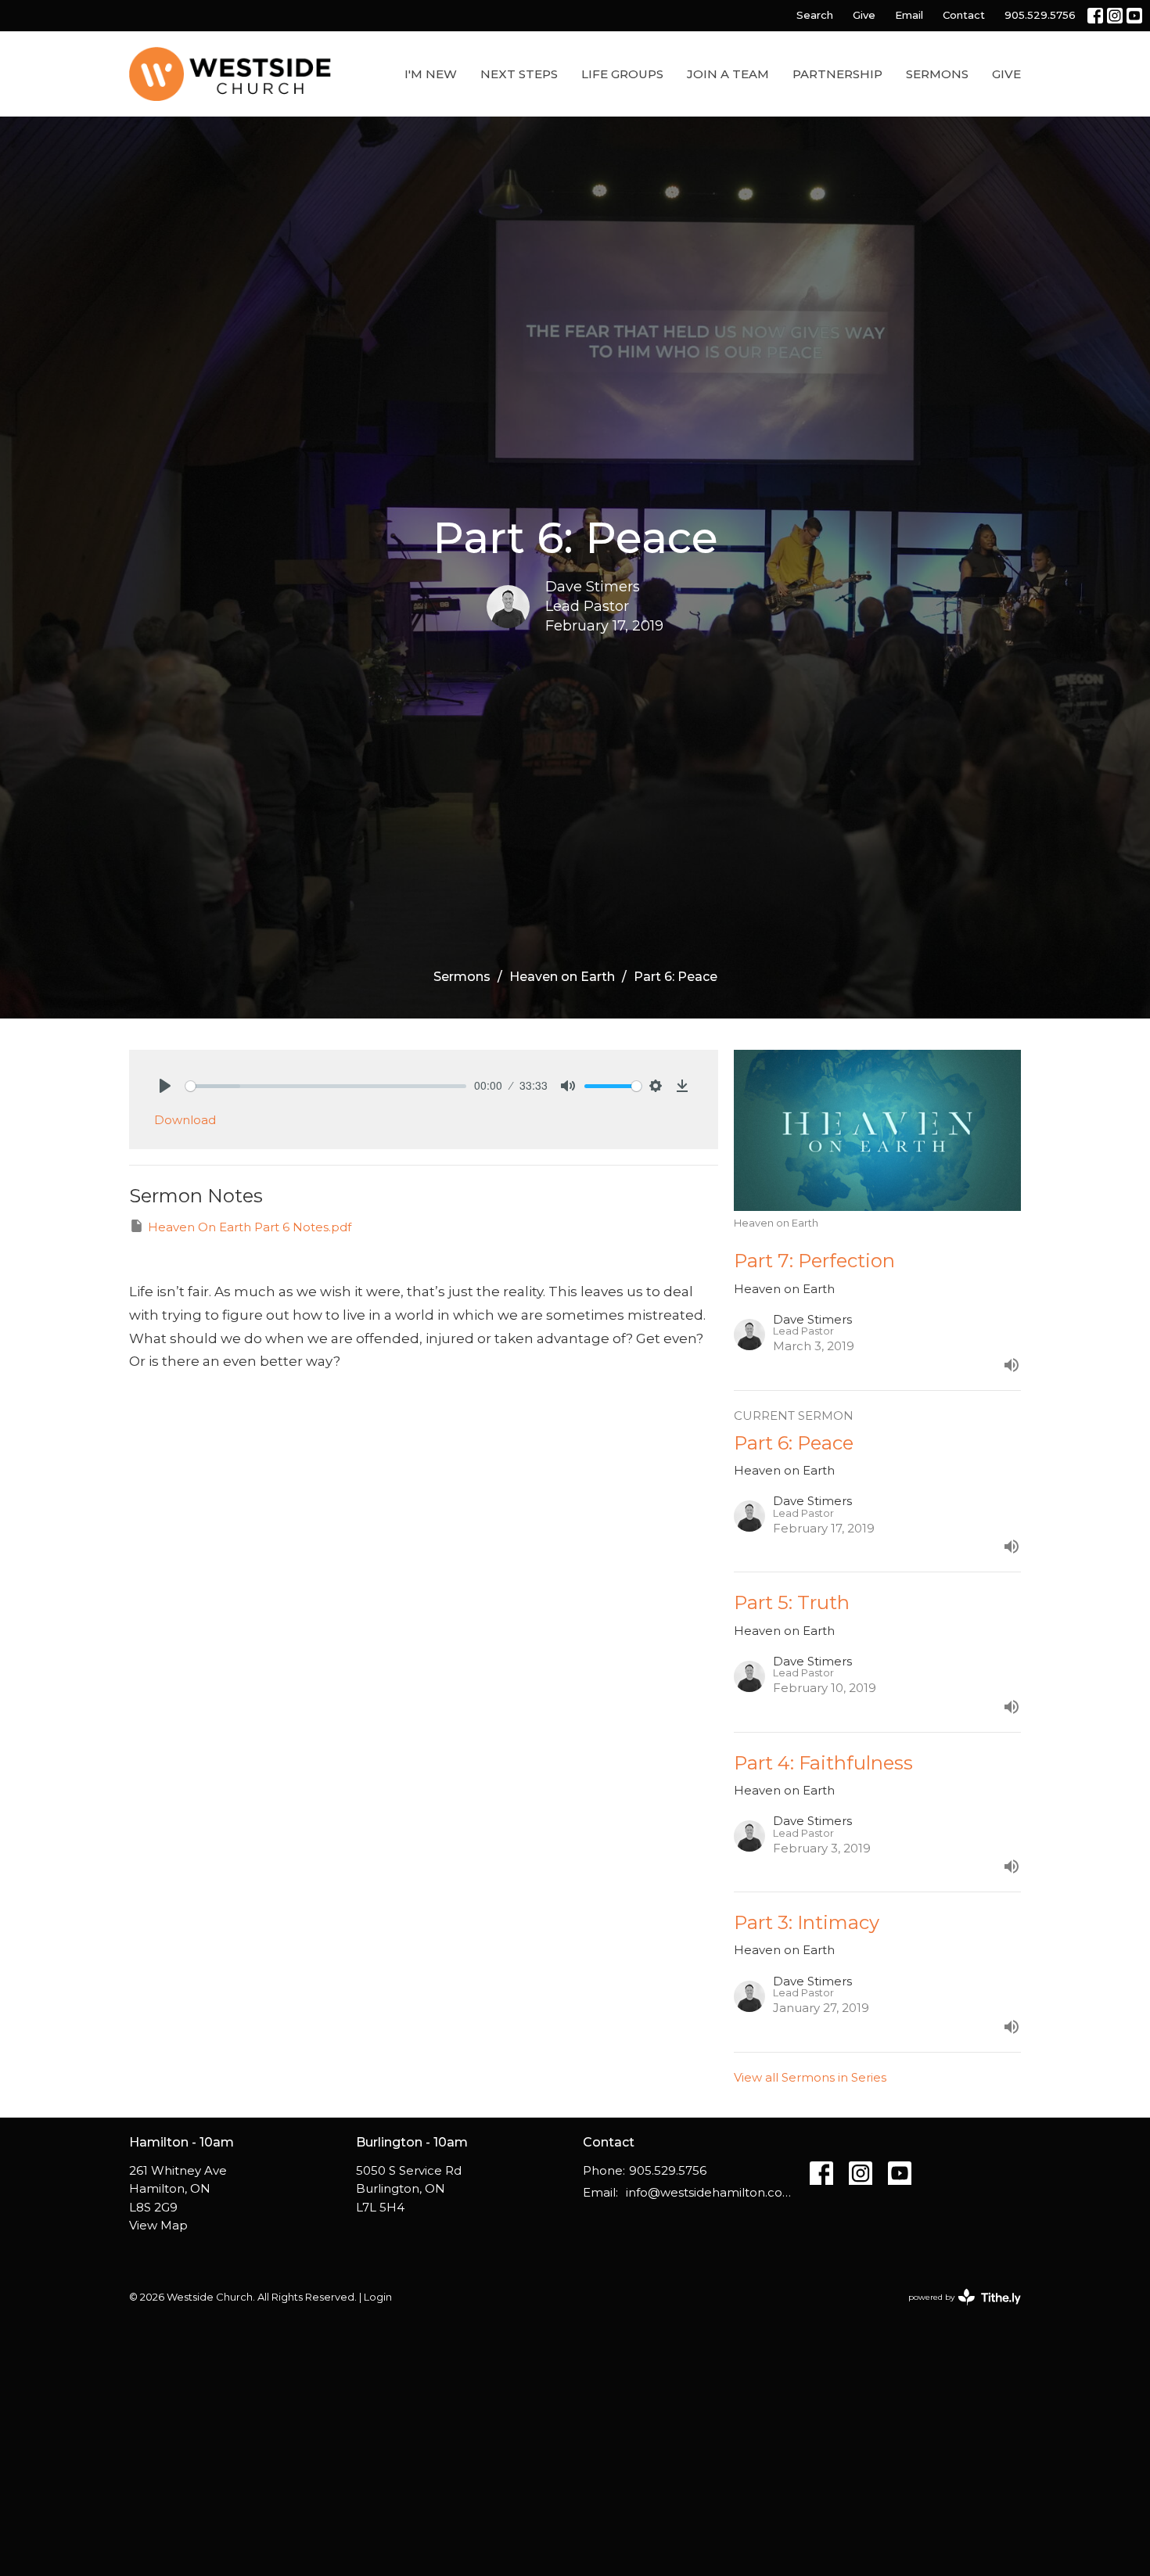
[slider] (326, 1086)
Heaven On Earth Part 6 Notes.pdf (250, 1227)
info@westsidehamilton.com (710, 2192)
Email (909, 15)
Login (378, 2297)
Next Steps (519, 74)
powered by (957, 2310)
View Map (158, 2225)
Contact (964, 15)
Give (864, 15)
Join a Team (728, 74)
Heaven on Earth (562, 977)
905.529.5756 (1040, 15)
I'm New (431, 74)
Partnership (837, 74)
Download (185, 1120)
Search (815, 15)
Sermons (937, 74)
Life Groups (622, 74)
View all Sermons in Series (810, 2077)
